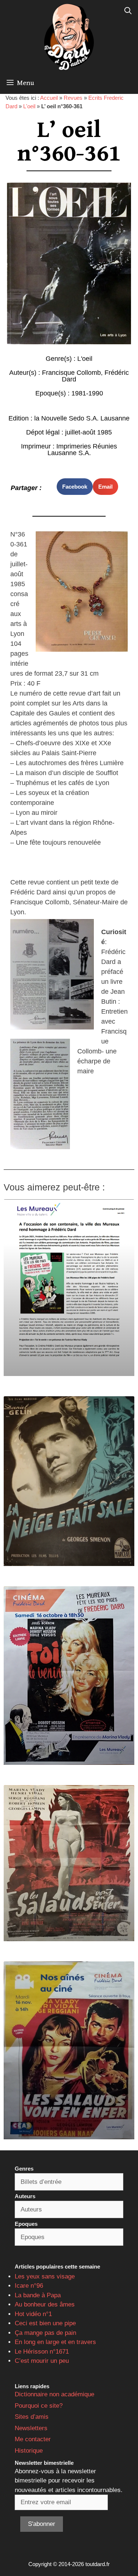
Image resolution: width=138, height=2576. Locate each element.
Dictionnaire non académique (54, 2394)
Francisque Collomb (71, 373)
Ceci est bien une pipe (45, 2323)
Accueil (49, 98)
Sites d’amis (32, 2417)
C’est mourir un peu (42, 2361)
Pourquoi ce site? (39, 2406)
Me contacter (33, 2439)
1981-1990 (87, 393)
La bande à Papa (38, 2295)
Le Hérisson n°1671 (42, 2352)
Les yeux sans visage (45, 2276)
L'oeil (29, 106)
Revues (73, 98)
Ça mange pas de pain (45, 2333)
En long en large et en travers (55, 2342)
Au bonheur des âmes (45, 2304)
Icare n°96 (29, 2286)
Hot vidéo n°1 (33, 2314)
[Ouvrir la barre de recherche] (128, 11)
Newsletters (31, 2428)
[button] (75, 487)
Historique (29, 2451)
